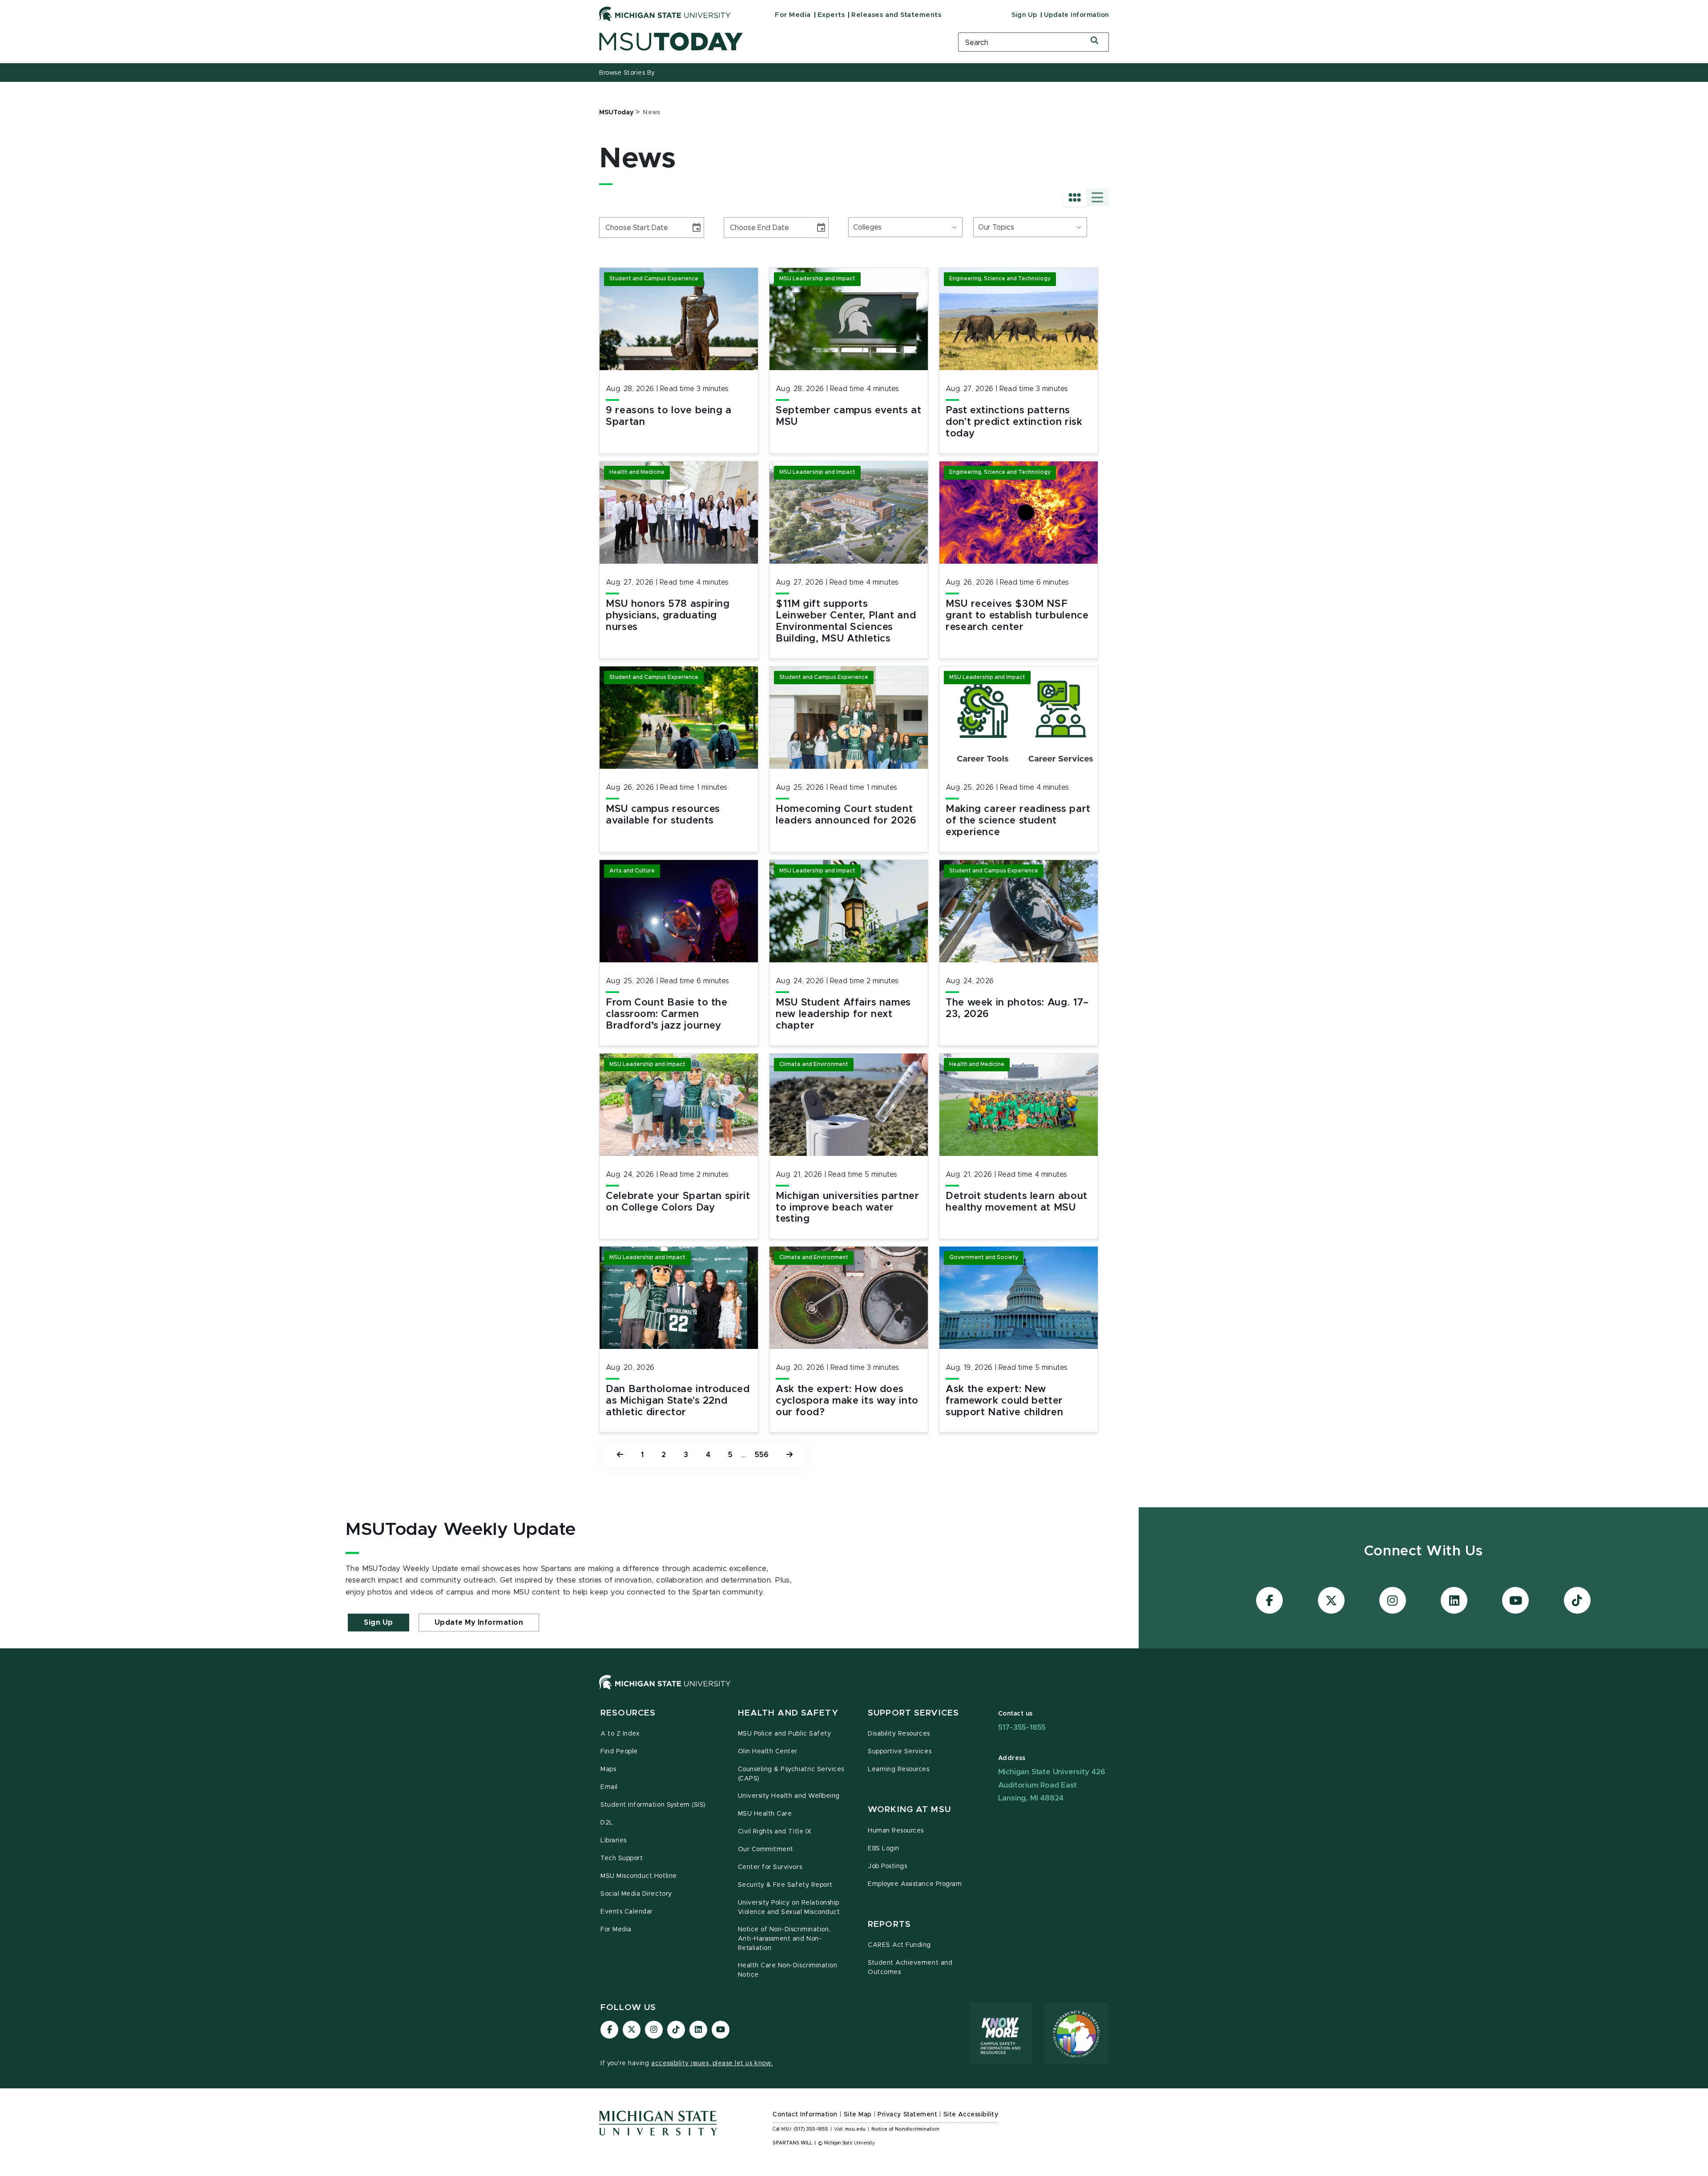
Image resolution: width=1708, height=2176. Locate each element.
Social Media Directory (636, 1894)
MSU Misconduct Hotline (639, 1876)
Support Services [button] (913, 1713)
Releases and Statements (896, 15)
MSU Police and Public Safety (785, 1734)
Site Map (858, 2115)
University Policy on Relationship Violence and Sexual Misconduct (789, 1908)
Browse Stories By (627, 73)
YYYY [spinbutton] (641, 228)
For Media (793, 15)
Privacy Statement (907, 2115)
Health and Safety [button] (788, 1713)
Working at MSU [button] (909, 1810)
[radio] (1075, 198)
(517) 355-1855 (811, 2129)
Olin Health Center (768, 1752)
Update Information (1076, 15)
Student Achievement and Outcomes (910, 1968)
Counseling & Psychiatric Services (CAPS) (791, 1774)
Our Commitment (766, 1849)
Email (609, 1787)
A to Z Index (620, 1734)
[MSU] (854, 1691)
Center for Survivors (770, 1867)
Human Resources (896, 1831)
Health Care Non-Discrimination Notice (788, 1970)
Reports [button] (889, 1924)
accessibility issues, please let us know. (712, 2063)
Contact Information (805, 2115)
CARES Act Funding (899, 1945)
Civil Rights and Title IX (775, 1832)
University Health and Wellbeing (789, 1796)
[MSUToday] (767, 42)
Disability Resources (899, 1734)
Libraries (614, 1841)
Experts (831, 15)
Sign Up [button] (379, 1623)
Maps (608, 1769)
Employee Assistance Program (915, 1884)
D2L (607, 1823)
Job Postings (887, 1866)
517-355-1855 (1022, 1727)
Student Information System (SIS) (653, 1805)
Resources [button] (628, 1713)
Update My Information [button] (479, 1623)
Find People (619, 1752)
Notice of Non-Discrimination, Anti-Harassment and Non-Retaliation (784, 1939)
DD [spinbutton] (624, 228)
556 (762, 1455)
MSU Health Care (765, 1814)
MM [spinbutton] (609, 228)
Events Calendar (627, 1912)
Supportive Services (900, 1752)
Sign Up (1024, 15)
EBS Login (884, 1849)
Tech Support (622, 1858)
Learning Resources (899, 1769)
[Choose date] (697, 228)
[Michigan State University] (665, 14)
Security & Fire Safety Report (785, 1885)
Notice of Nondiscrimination (905, 2129)
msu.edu (855, 2129)
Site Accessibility (971, 2115)
